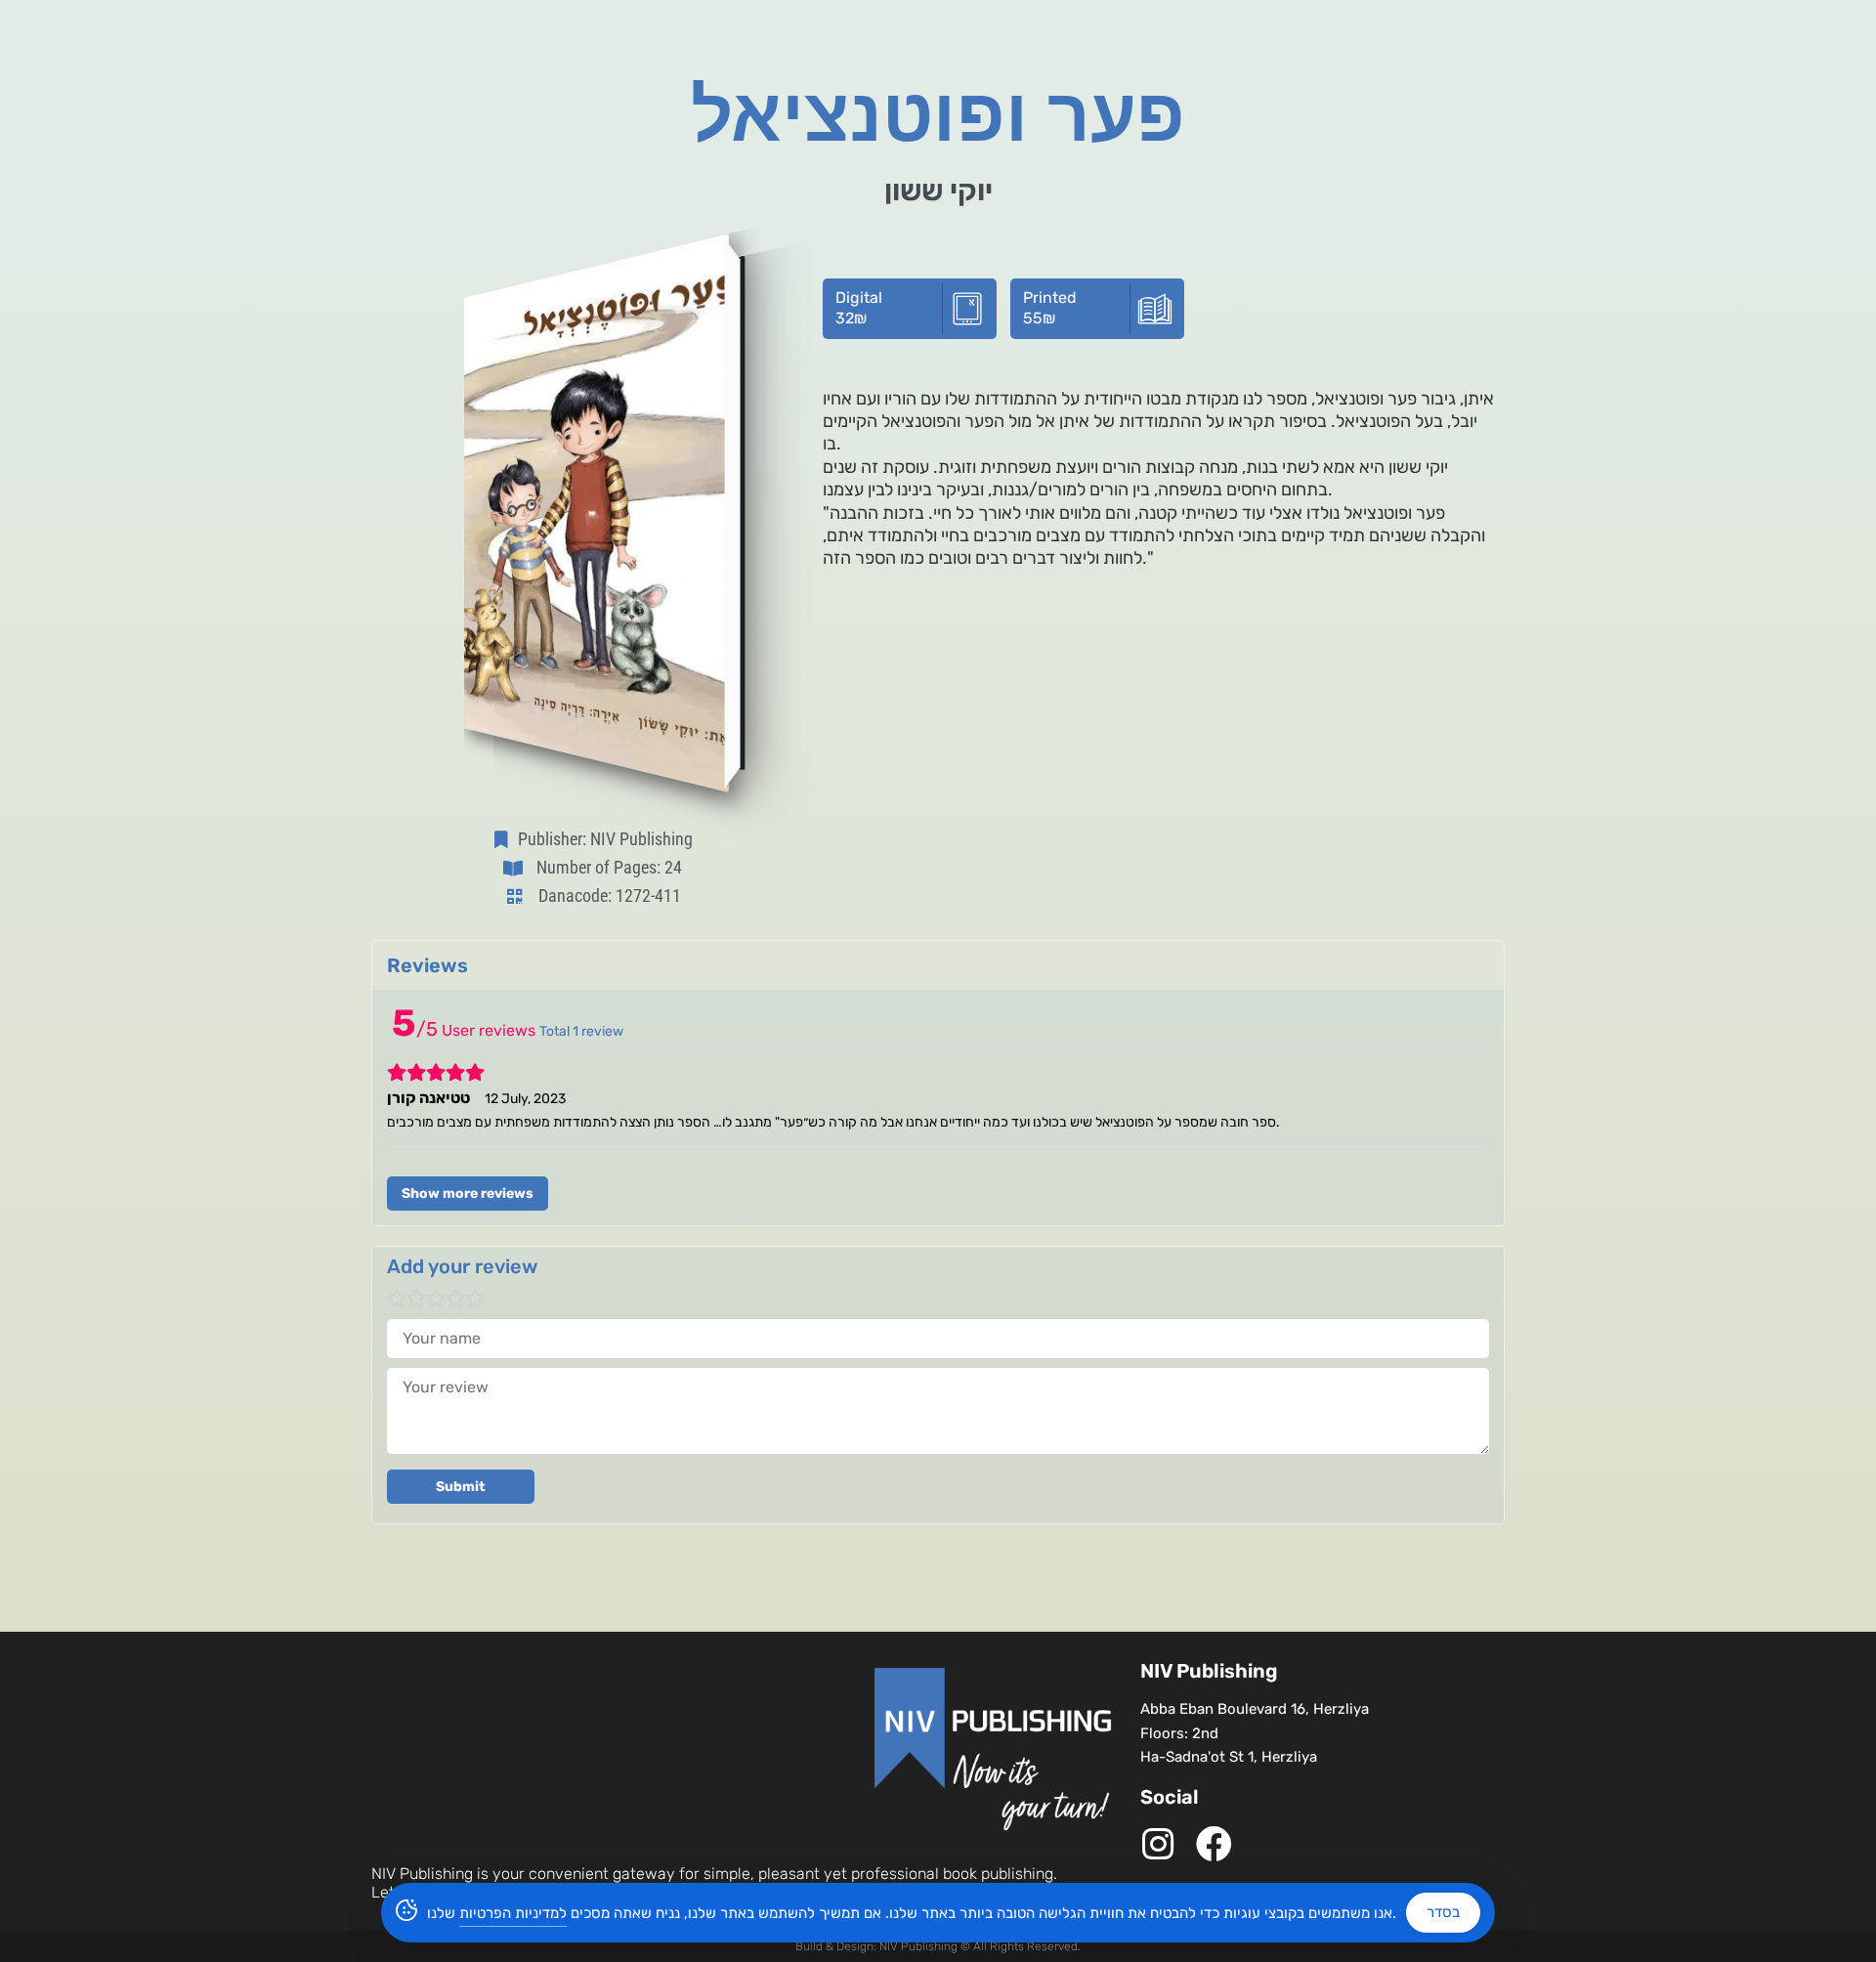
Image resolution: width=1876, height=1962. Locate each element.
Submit (461, 1487)
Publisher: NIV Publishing (605, 839)
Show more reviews (468, 1194)
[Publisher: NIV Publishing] (505, 839)
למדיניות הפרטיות (513, 1913)
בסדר (1443, 1912)
